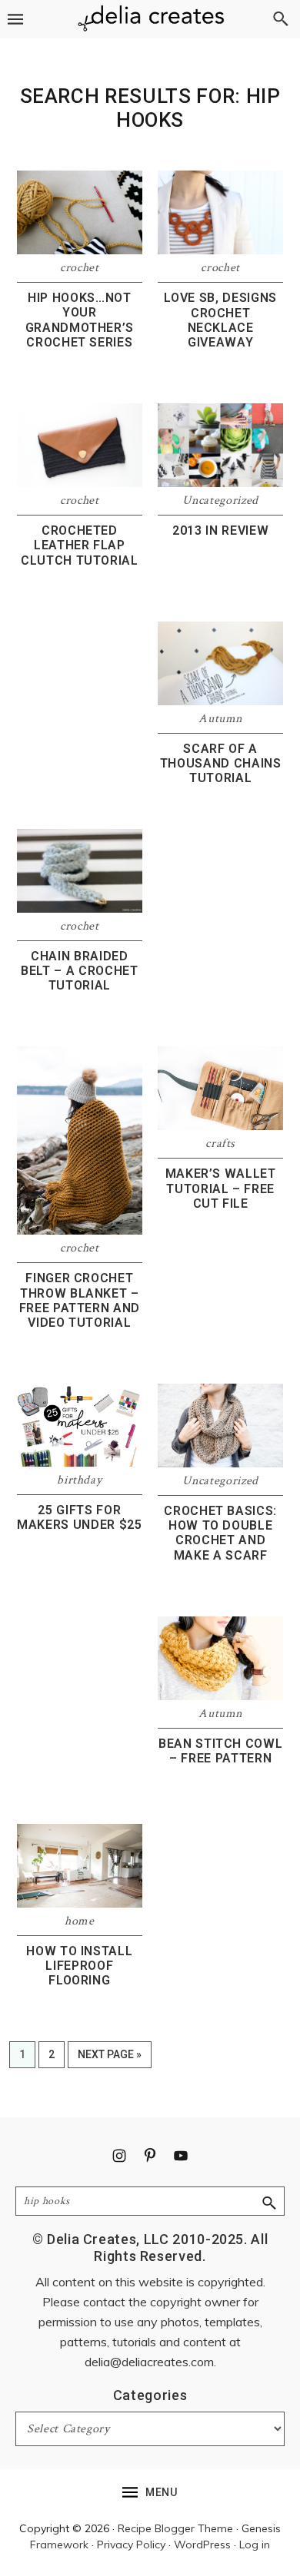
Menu (162, 2492)
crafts (220, 1144)
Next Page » (109, 2058)
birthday (79, 1480)
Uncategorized (220, 501)
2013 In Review (220, 530)
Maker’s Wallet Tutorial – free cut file (221, 1188)
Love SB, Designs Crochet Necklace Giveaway (220, 320)
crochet (80, 268)
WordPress (202, 2545)
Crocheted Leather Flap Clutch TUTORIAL (80, 545)
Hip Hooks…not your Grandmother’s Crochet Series (80, 320)
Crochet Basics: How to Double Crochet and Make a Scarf (220, 1533)
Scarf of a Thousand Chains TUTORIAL (221, 763)
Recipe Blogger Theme (175, 2528)
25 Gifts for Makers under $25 (79, 1517)
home (80, 1921)
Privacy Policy (131, 2545)
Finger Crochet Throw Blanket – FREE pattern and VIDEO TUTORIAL (80, 1300)
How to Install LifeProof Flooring (79, 1966)
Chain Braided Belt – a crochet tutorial (79, 971)
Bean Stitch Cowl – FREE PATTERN (220, 1751)
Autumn (220, 719)
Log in (255, 2545)
